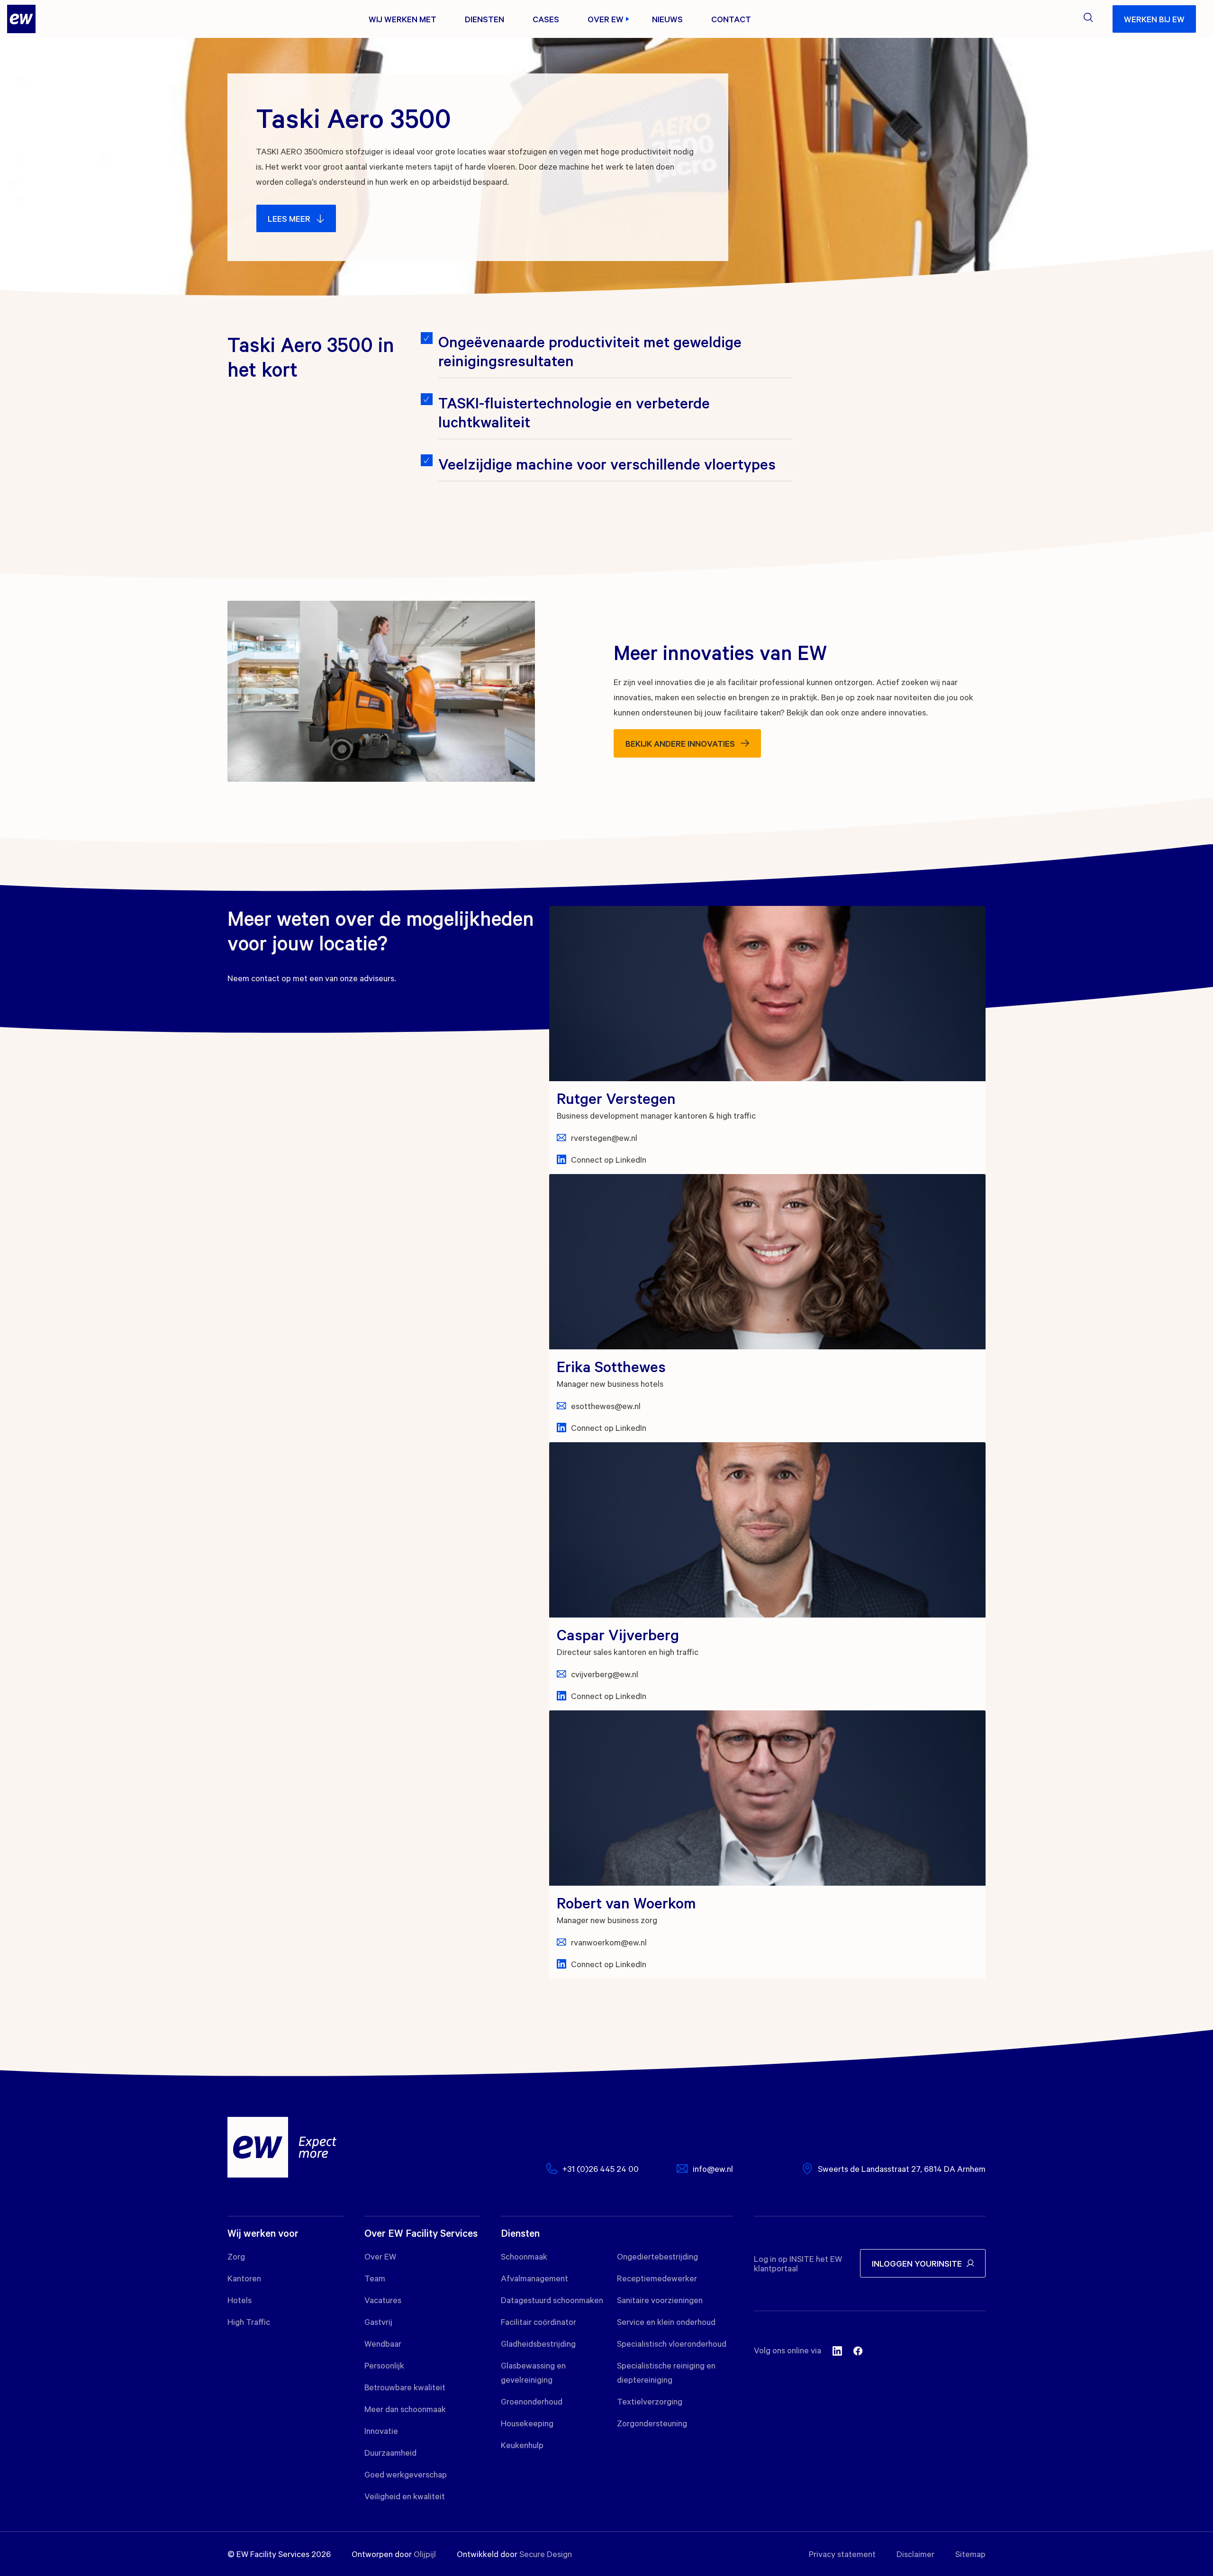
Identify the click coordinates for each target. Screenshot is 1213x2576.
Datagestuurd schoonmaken (552, 2300)
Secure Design (546, 2554)
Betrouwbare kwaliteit (405, 2387)
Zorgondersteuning (652, 2423)
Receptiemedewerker (657, 2278)
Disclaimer (915, 2554)
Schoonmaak (524, 2256)
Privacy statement (842, 2554)
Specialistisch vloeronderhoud (672, 2343)
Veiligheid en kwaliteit (405, 2496)
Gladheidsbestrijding (538, 2343)
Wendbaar (383, 2343)
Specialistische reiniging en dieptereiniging (666, 2372)
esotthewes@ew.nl (606, 1406)
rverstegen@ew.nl (604, 1138)
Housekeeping (527, 2423)
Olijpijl (425, 2554)
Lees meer (289, 218)
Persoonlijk (384, 2365)
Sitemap (970, 2554)
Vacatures (383, 2300)
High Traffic (249, 2322)
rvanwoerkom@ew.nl (609, 1942)
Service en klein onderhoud (666, 2322)
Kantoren (244, 2278)
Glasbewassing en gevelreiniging (533, 2372)
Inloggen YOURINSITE (917, 2263)
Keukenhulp (522, 2445)
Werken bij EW (1154, 19)
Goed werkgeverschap (406, 2474)
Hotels (240, 2300)
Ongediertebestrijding (657, 2256)
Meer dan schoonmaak (405, 2409)
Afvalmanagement (534, 2278)
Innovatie (381, 2431)
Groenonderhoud (532, 2401)
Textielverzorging (650, 2401)
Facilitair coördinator (539, 2322)
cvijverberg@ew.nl (605, 1674)
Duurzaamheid (390, 2452)
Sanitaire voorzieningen (660, 2300)
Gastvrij (378, 2322)
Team (375, 2278)
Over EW (380, 2256)
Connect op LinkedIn (609, 1159)
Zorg (236, 2256)
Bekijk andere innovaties (680, 743)
